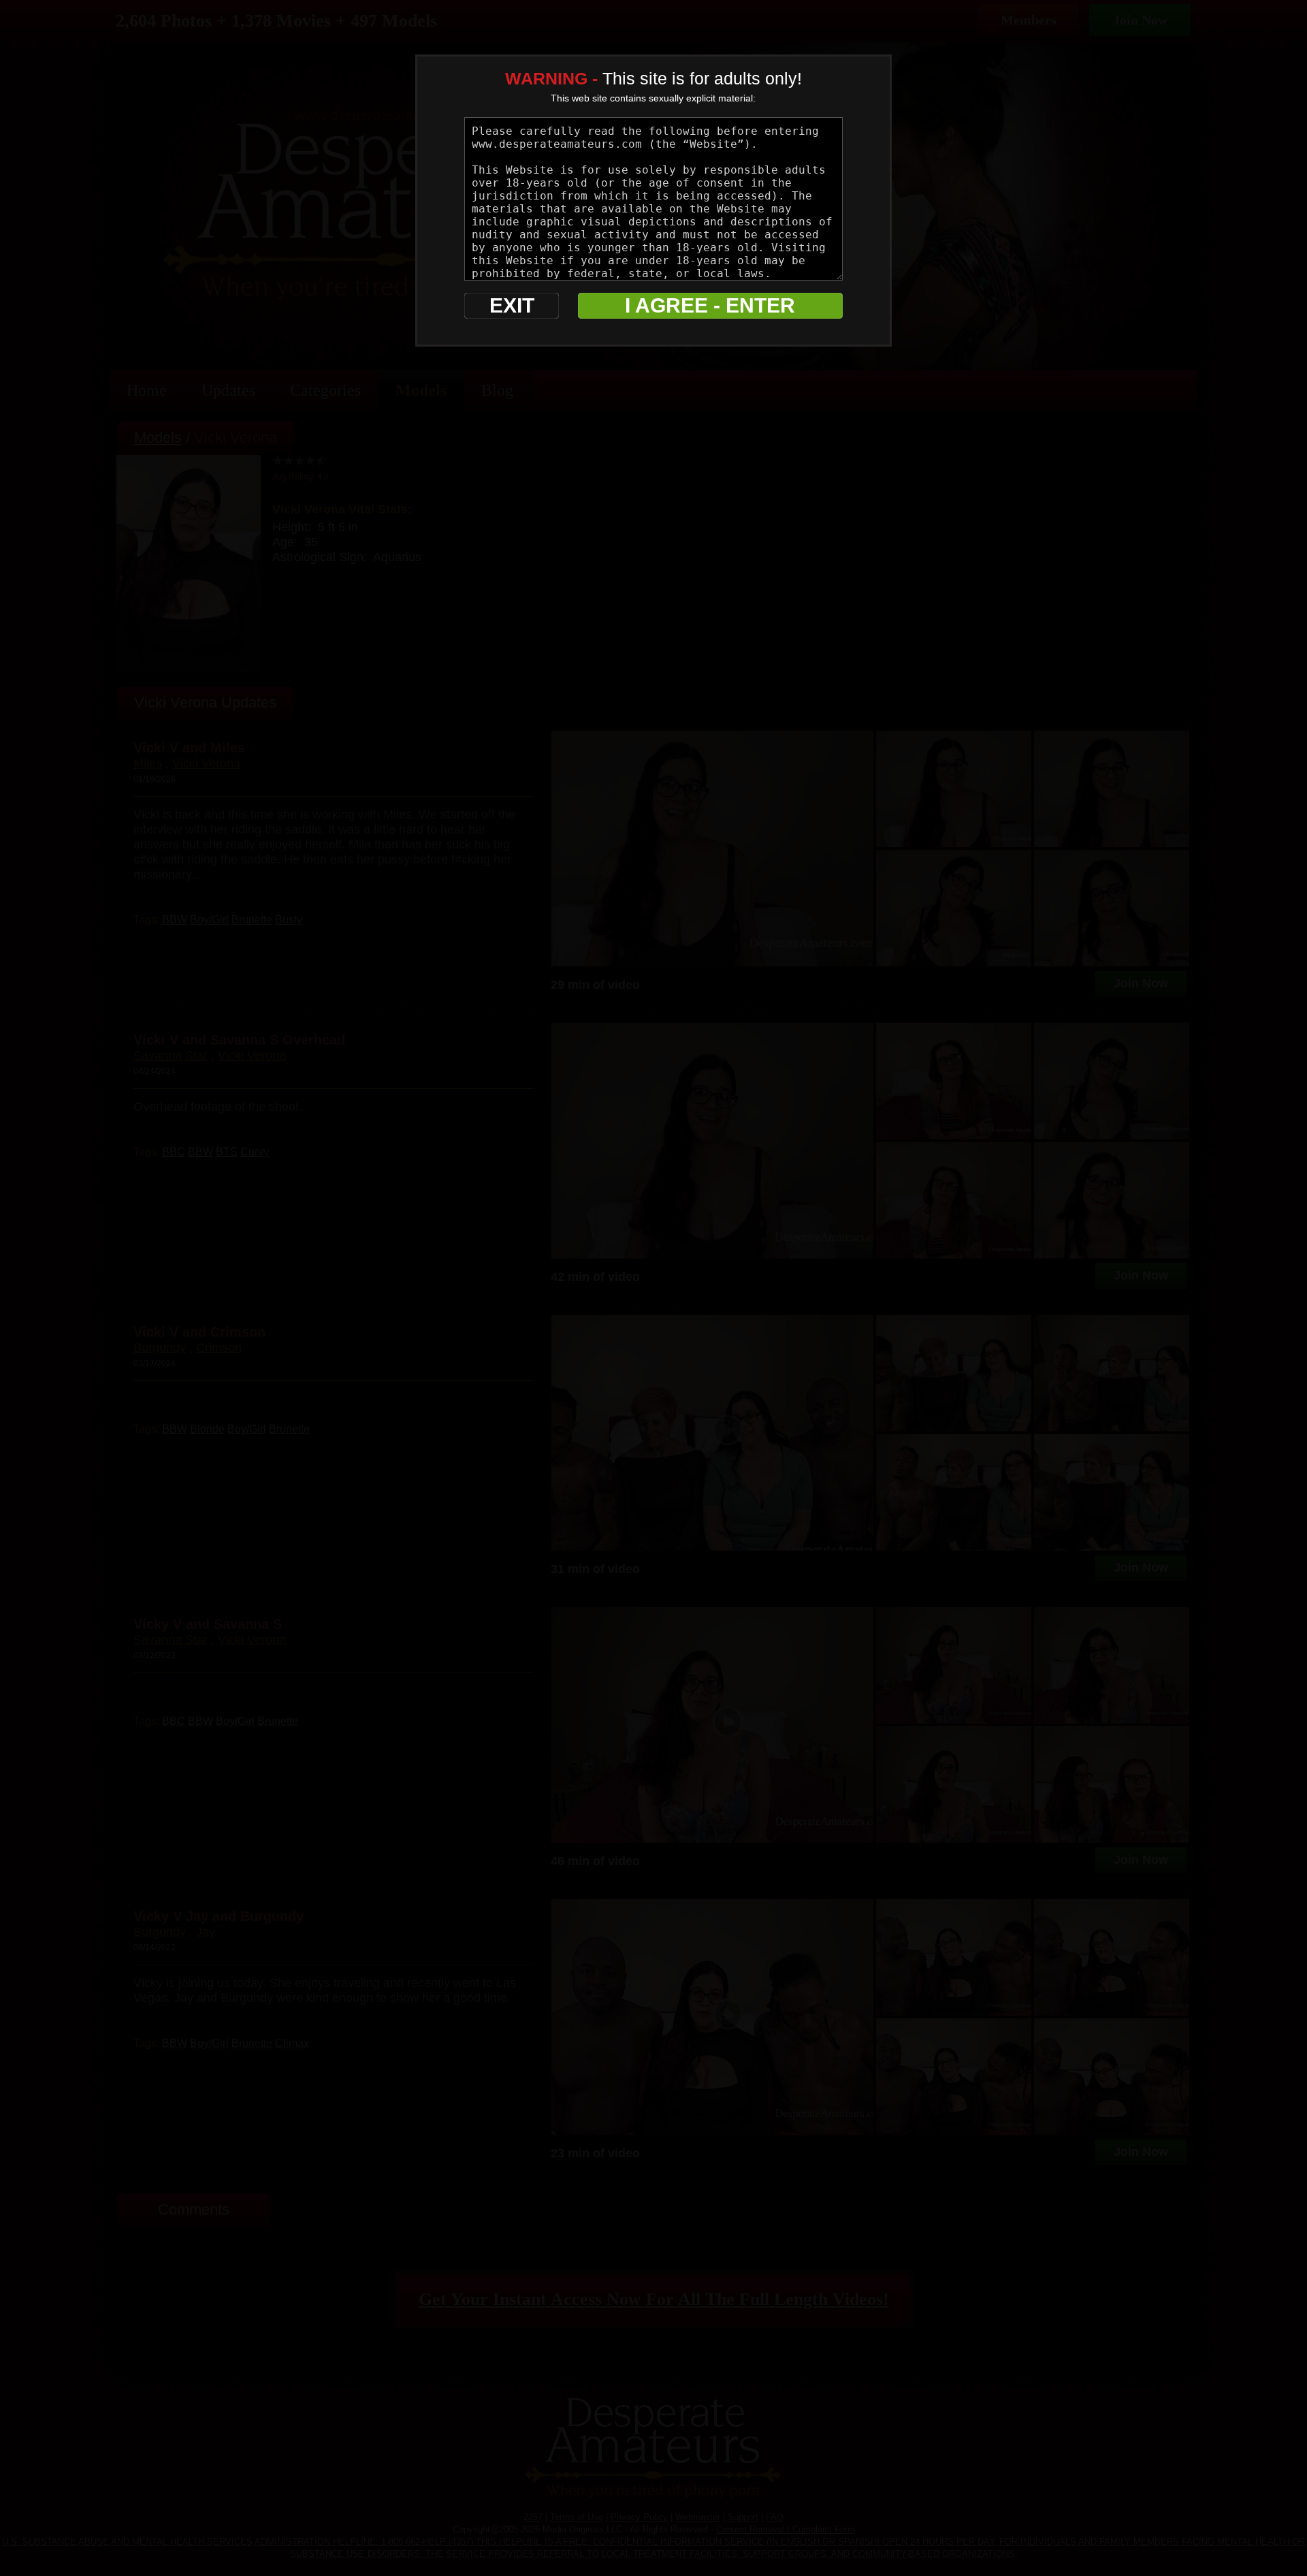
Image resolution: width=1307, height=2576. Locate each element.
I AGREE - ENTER (710, 305)
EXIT (512, 305)
